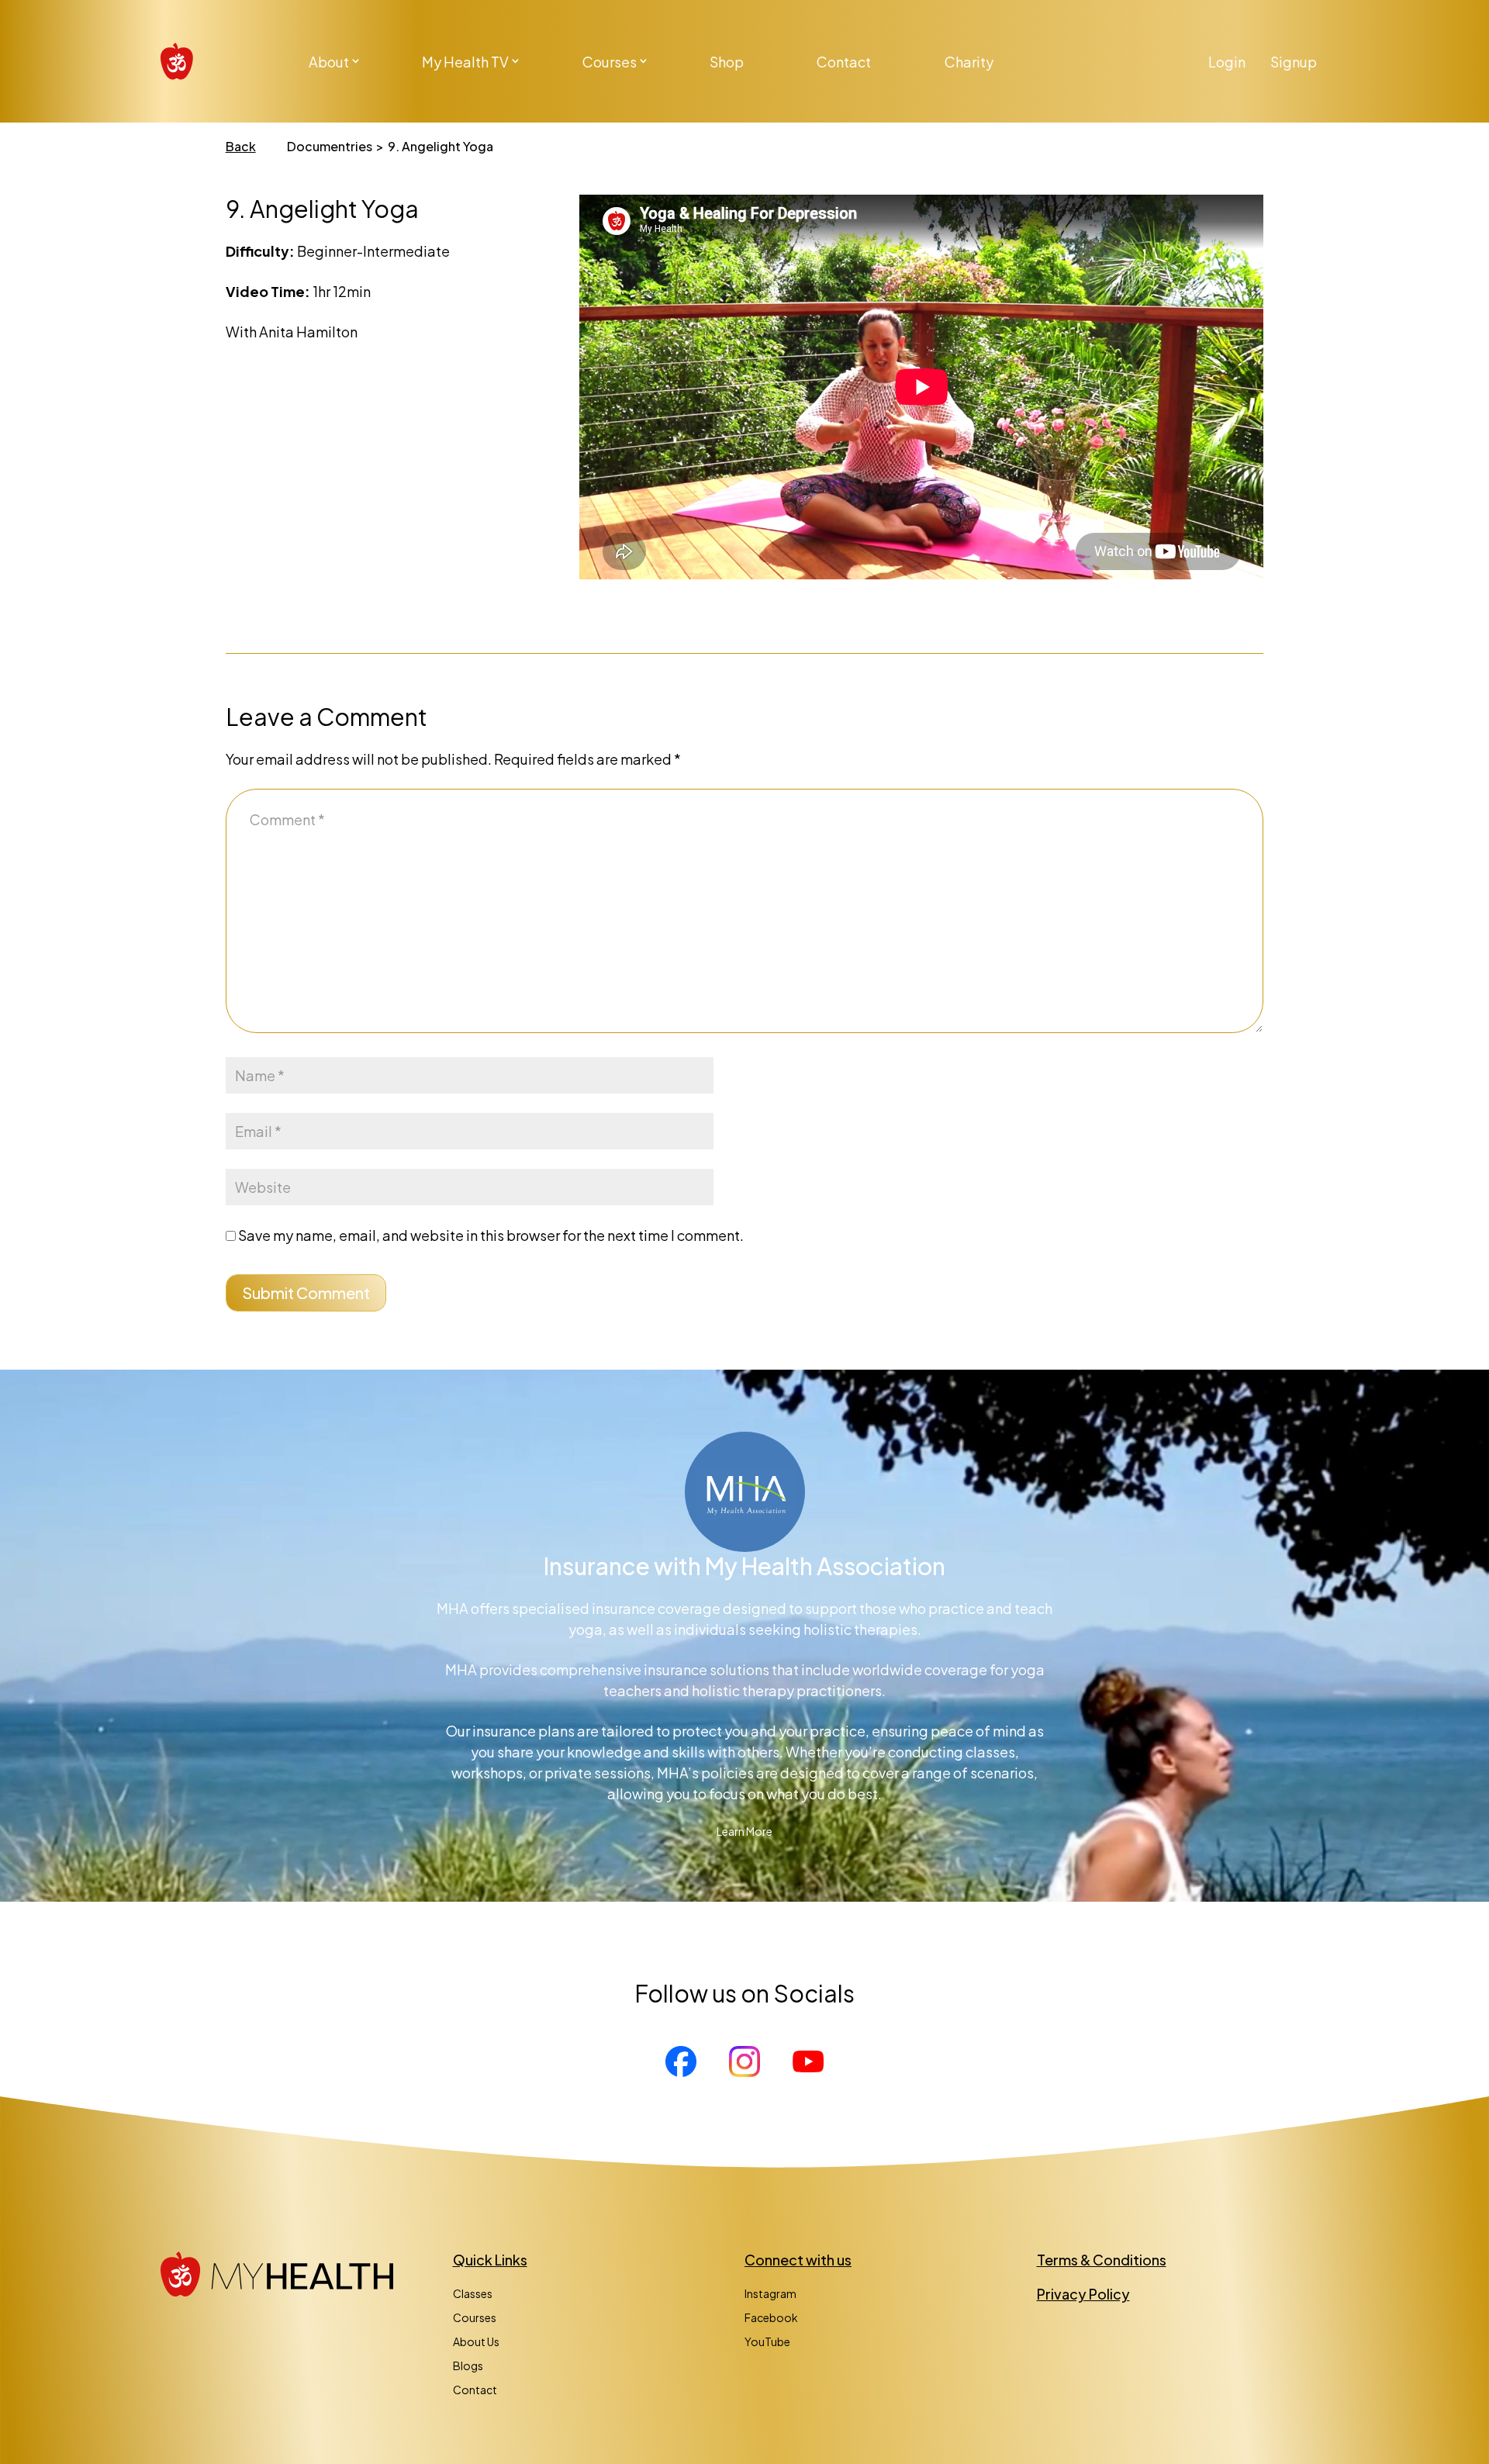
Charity (969, 62)
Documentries (330, 146)
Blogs (468, 2366)
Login (1227, 62)
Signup (1294, 62)
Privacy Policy (1083, 2294)
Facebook (771, 2317)
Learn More (744, 1831)
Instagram (770, 2293)
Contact (844, 62)
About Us (476, 2341)
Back (241, 146)
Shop (727, 62)
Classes (473, 2293)
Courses (610, 62)
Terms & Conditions (1102, 2260)
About (329, 62)
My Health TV (465, 62)
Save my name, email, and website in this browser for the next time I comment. (491, 1235)
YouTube (767, 2341)
